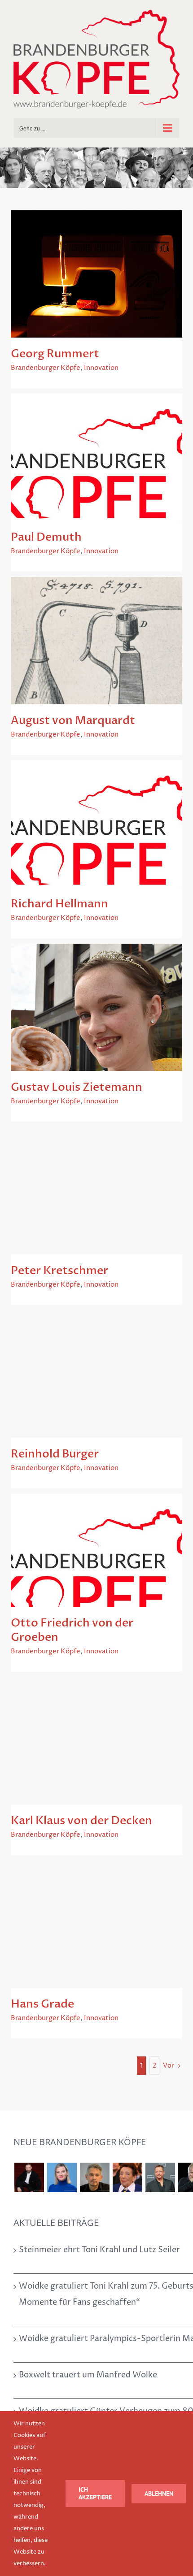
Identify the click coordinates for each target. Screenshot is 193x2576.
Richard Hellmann (59, 904)
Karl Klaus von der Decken (81, 1821)
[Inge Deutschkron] (127, 2177)
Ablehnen (159, 2494)
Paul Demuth (46, 537)
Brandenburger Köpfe (46, 368)
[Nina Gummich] (62, 2177)
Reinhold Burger (55, 1454)
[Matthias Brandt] (160, 2177)
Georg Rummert (55, 354)
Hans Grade (42, 2004)
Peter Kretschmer (59, 1271)
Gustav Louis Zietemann (77, 1087)
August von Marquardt (73, 720)
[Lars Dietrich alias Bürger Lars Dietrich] (29, 2177)
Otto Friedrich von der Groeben (72, 1630)
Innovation (101, 368)
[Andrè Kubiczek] (94, 2177)
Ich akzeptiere (95, 2493)
